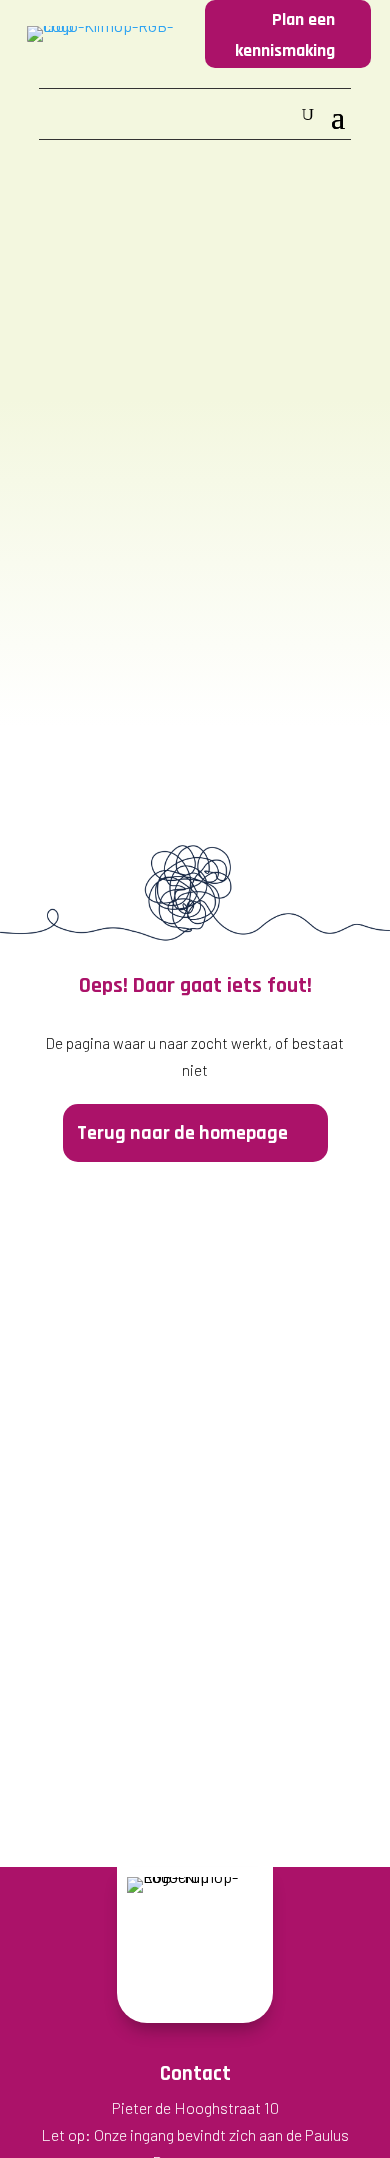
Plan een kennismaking (285, 35)
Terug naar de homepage (182, 1133)
